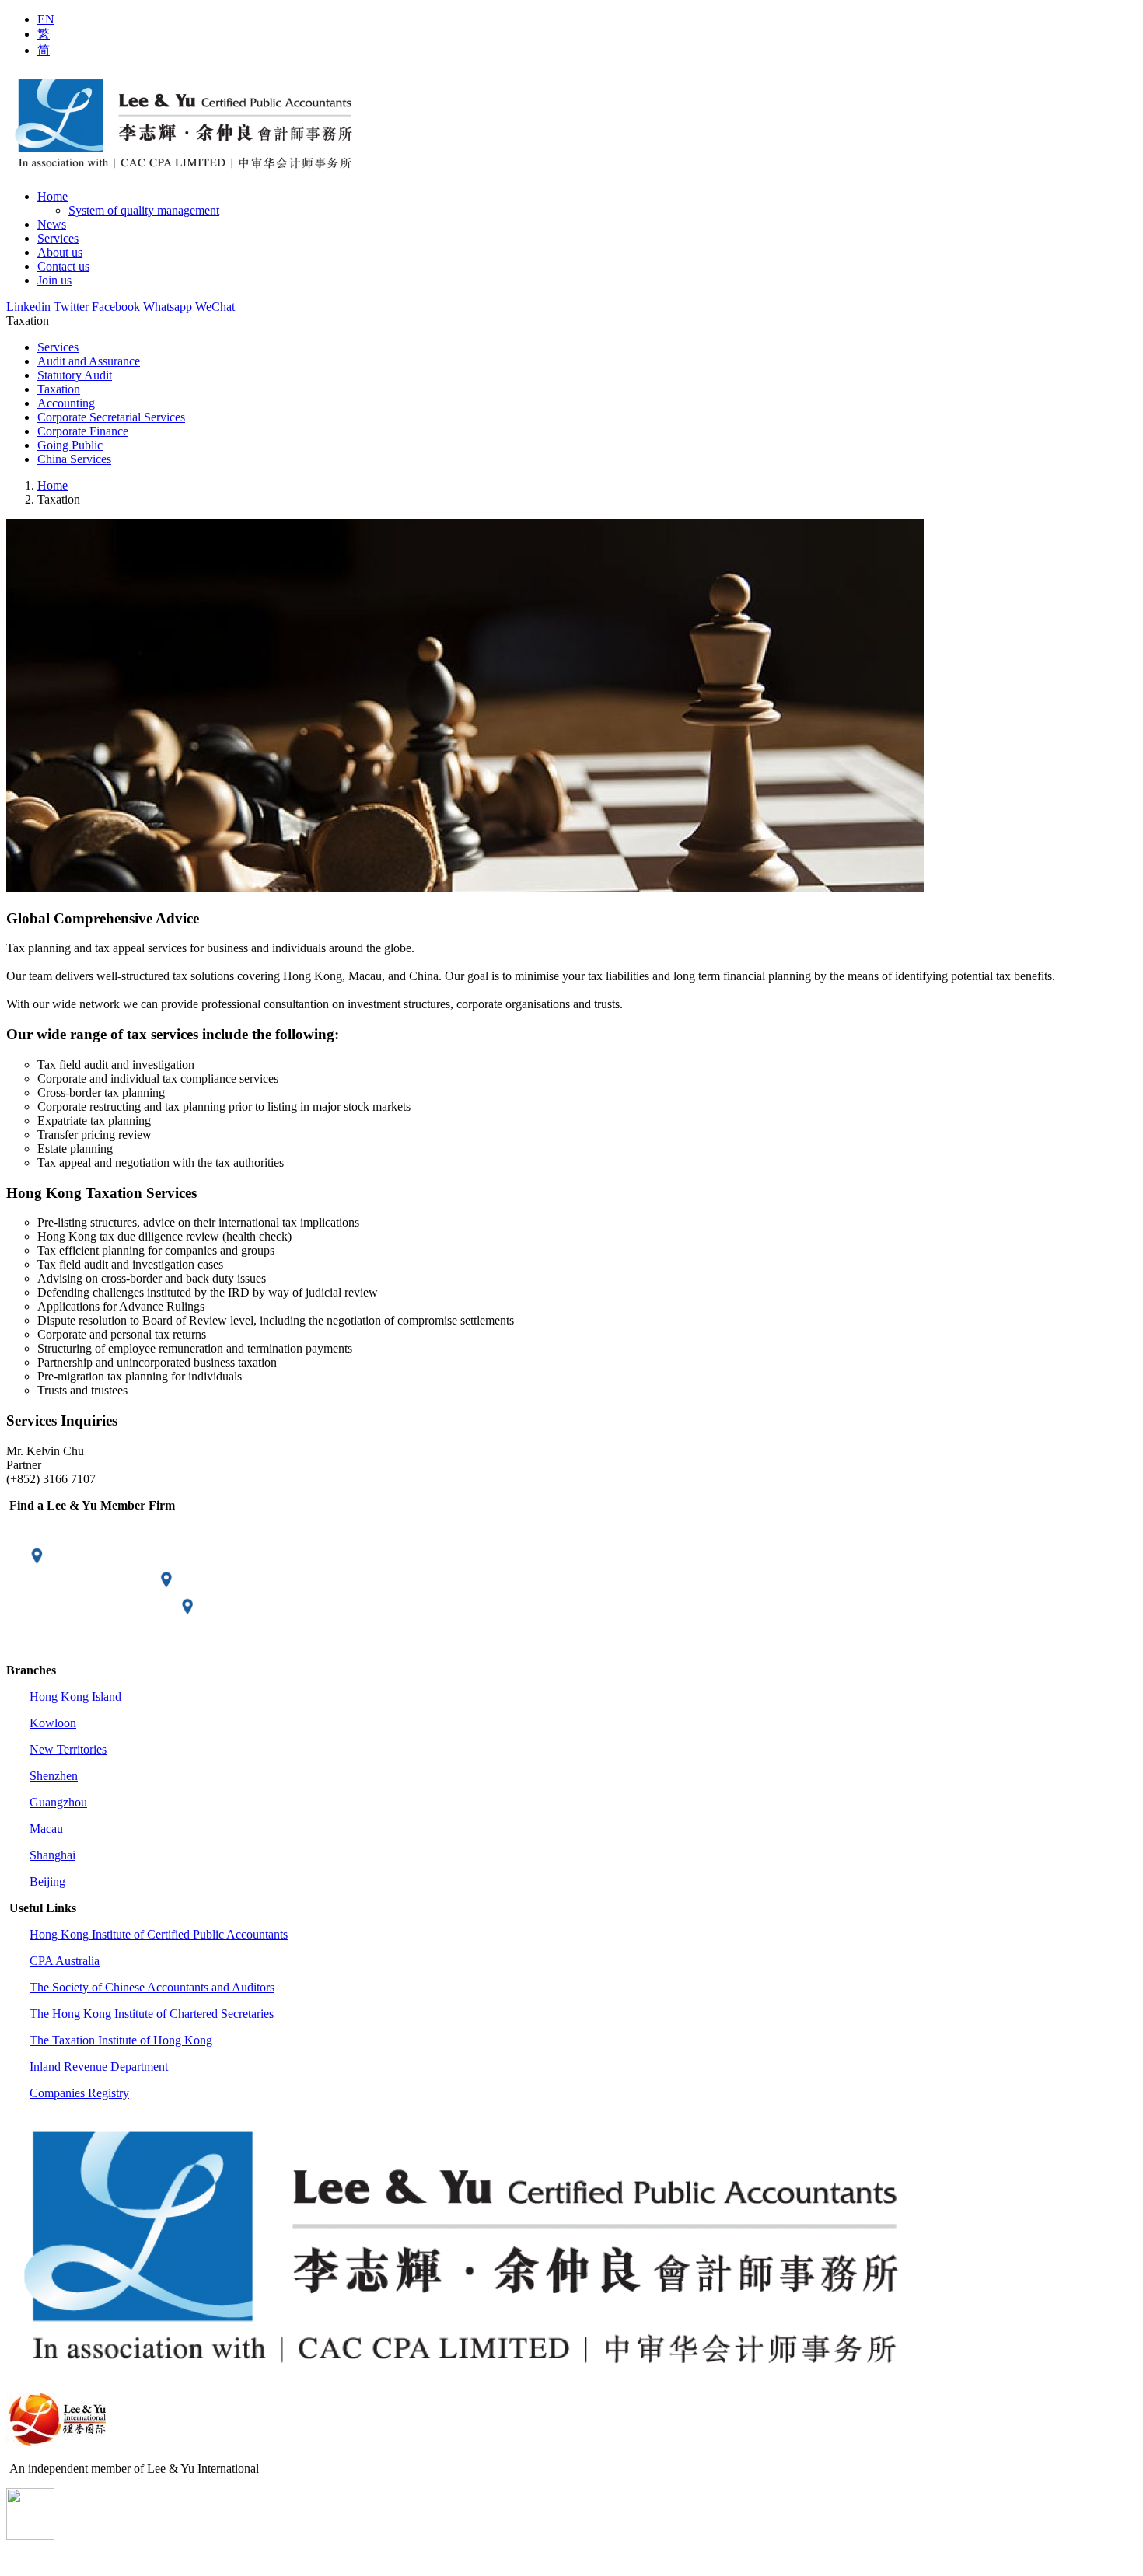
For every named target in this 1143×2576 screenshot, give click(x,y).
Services (58, 238)
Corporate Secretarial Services (111, 417)
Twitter (71, 307)
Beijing (47, 1881)
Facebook (116, 307)
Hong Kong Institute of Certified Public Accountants (159, 1934)
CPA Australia (65, 1961)
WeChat (215, 307)
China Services (74, 459)
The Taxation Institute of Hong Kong (121, 2040)
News (52, 224)
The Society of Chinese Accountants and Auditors (152, 1987)
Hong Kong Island (75, 1696)
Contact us (63, 266)
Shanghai (52, 1855)
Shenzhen (54, 1776)
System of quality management (144, 210)
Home (52, 196)
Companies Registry (79, 2093)
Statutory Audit (75, 375)
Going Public (70, 445)
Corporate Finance (83, 431)
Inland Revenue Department (99, 2066)
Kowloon (53, 1723)
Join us (54, 280)
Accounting (66, 403)
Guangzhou (58, 1802)
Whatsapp (168, 307)
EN (46, 19)
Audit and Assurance (89, 361)
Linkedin (28, 307)
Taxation (59, 389)
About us (60, 252)
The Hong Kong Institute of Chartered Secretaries (152, 2014)
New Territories (68, 1749)
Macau (46, 1829)
